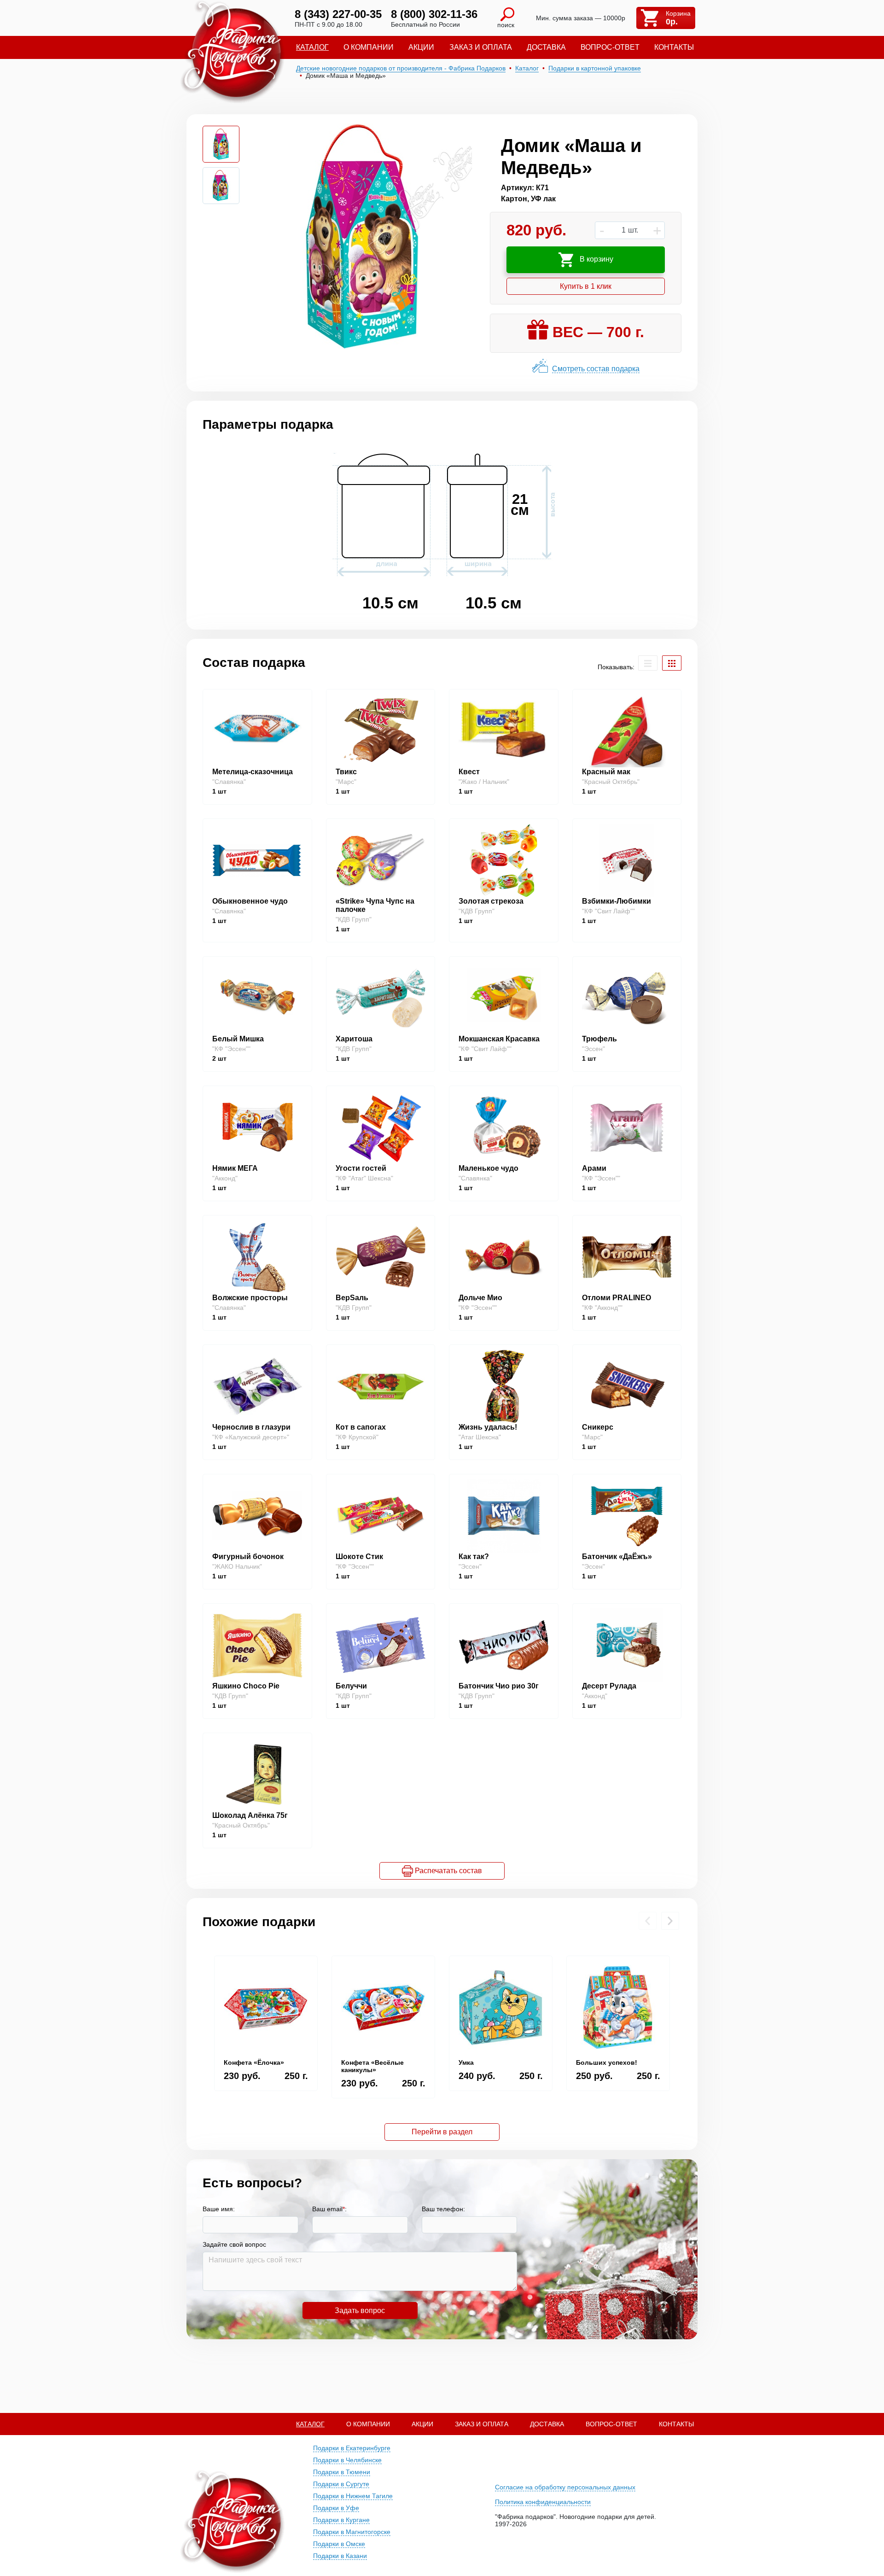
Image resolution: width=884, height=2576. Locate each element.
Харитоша (354, 1039)
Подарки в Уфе (336, 2508)
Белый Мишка (238, 1039)
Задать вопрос (360, 2310)
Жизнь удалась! (488, 1427)
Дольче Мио (480, 1298)
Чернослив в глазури (251, 1427)
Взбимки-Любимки (616, 901)
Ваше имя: (219, 2209)
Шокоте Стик (359, 1557)
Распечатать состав (448, 1871)
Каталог (312, 47)
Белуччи (351, 1686)
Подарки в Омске (339, 2544)
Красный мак (606, 772)
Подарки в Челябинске (347, 2460)
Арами (594, 1168)
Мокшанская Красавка (499, 1039)
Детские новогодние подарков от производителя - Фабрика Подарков (401, 68)
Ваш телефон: (443, 2209)
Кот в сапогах (361, 1427)
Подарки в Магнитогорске (352, 2532)
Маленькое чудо (489, 1168)
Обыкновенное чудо (250, 901)
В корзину (596, 259)
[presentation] (648, 1921)
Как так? (474, 1557)
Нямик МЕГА (235, 1168)
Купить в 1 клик (586, 286)
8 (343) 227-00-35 (338, 14)
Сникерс (598, 1427)
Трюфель (599, 1039)
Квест (469, 772)
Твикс (346, 772)
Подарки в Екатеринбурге (352, 2448)
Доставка (546, 47)
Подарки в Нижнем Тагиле (353, 2496)
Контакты (674, 47)
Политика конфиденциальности (543, 2502)
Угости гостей (361, 1168)
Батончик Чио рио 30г (499, 1686)
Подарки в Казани (340, 2556)
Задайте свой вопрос (234, 2244)
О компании (369, 47)
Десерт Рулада (609, 1686)
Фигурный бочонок (248, 1557)
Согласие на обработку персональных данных (565, 2487)
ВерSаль (352, 1298)
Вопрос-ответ (610, 47)
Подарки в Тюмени (342, 2472)
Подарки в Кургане (341, 2520)
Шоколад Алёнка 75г (250, 1815)
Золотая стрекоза (491, 901)
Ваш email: (329, 2209)
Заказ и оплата (481, 47)
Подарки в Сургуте (341, 2484)
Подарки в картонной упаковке (595, 68)
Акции (421, 47)
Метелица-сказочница (253, 772)
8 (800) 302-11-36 (434, 14)
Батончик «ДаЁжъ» (617, 1557)
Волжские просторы (250, 1298)
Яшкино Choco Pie (246, 1686)
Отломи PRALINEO (616, 1298)
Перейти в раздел (442, 2132)
